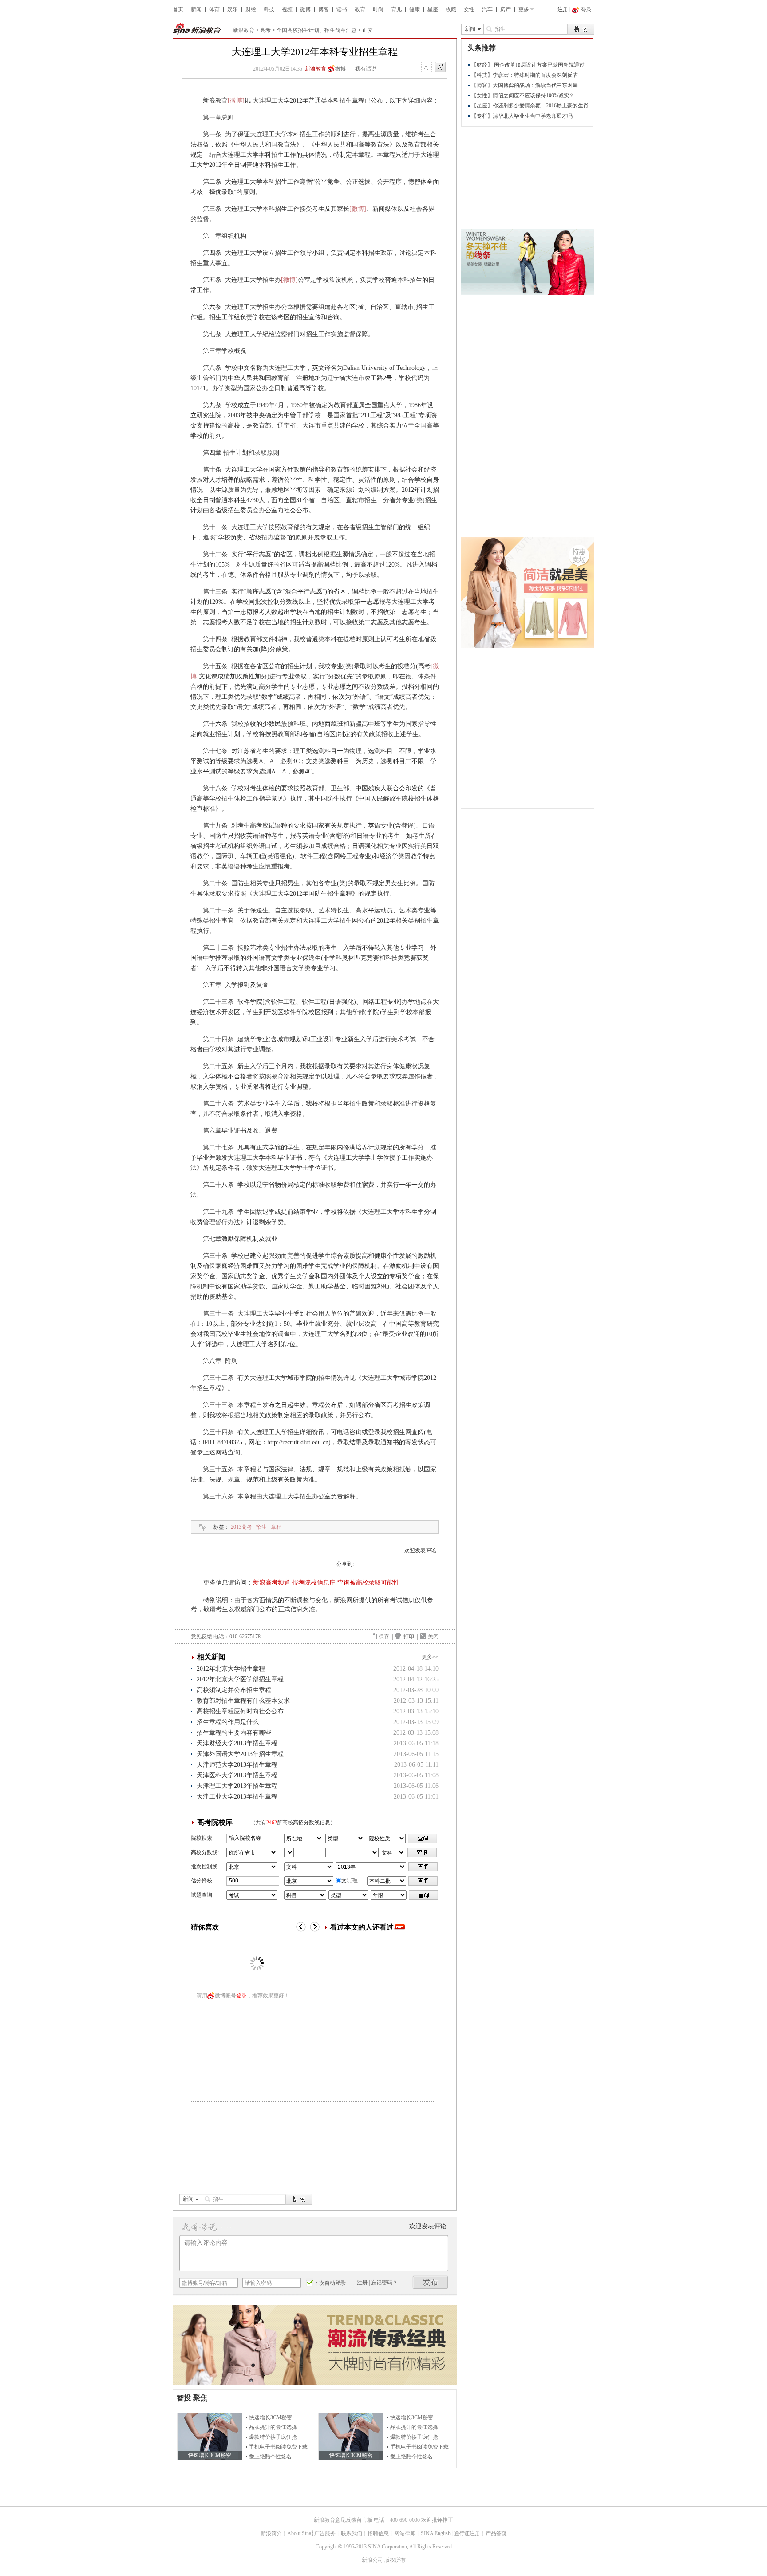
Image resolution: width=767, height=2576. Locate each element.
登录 (241, 1996)
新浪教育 (244, 30)
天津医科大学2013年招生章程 (237, 1775)
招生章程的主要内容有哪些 (234, 1733)
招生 (261, 1527)
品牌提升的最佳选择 (273, 2427)
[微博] (236, 101)
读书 (342, 9)
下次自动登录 (330, 2283)
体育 (214, 9)
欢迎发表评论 (420, 1550)
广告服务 (325, 2533)
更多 (524, 9)
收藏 (451, 9)
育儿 (396, 9)
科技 (269, 9)
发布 (431, 2282)
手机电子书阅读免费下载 (278, 2447)
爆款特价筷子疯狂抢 (273, 2437)
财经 (251, 9)
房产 (506, 9)
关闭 (433, 1637)
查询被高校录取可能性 (368, 1583)
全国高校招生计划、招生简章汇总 (316, 30)
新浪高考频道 (272, 1583)
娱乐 (233, 9)
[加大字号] (440, 67)
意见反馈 (202, 1637)
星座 (433, 9)
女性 (469, 9)
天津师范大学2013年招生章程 (237, 1765)
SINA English (436, 2533)
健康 (415, 9)
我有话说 (366, 69)
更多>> (430, 1657)
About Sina (299, 2533)
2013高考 (241, 1527)
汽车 (487, 9)
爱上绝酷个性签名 (270, 2457)
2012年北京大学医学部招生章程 (240, 1679)
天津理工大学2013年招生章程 (237, 1786)
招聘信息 (378, 2533)
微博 (305, 9)
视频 (287, 9)
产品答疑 (496, 2533)
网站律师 (405, 2533)
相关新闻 (211, 1657)
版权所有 (395, 2560)
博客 (324, 9)
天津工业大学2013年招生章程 (237, 1797)
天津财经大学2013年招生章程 (237, 1743)
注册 (563, 9)
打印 (409, 1637)
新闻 (196, 9)
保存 (384, 1637)
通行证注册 (467, 2533)
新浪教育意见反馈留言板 (343, 2520)
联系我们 (352, 2533)
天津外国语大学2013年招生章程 (240, 1754)
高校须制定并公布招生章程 (234, 1690)
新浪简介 (271, 2533)
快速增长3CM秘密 (271, 2417)
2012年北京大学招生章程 (231, 1669)
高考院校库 (215, 1822)
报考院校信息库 (314, 1583)
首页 (178, 9)
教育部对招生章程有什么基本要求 (243, 1701)
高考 (265, 30)
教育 (360, 9)
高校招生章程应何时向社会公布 (240, 1711)
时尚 (378, 9)
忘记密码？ (384, 2283)
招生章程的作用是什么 (228, 1722)
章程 (276, 1527)
